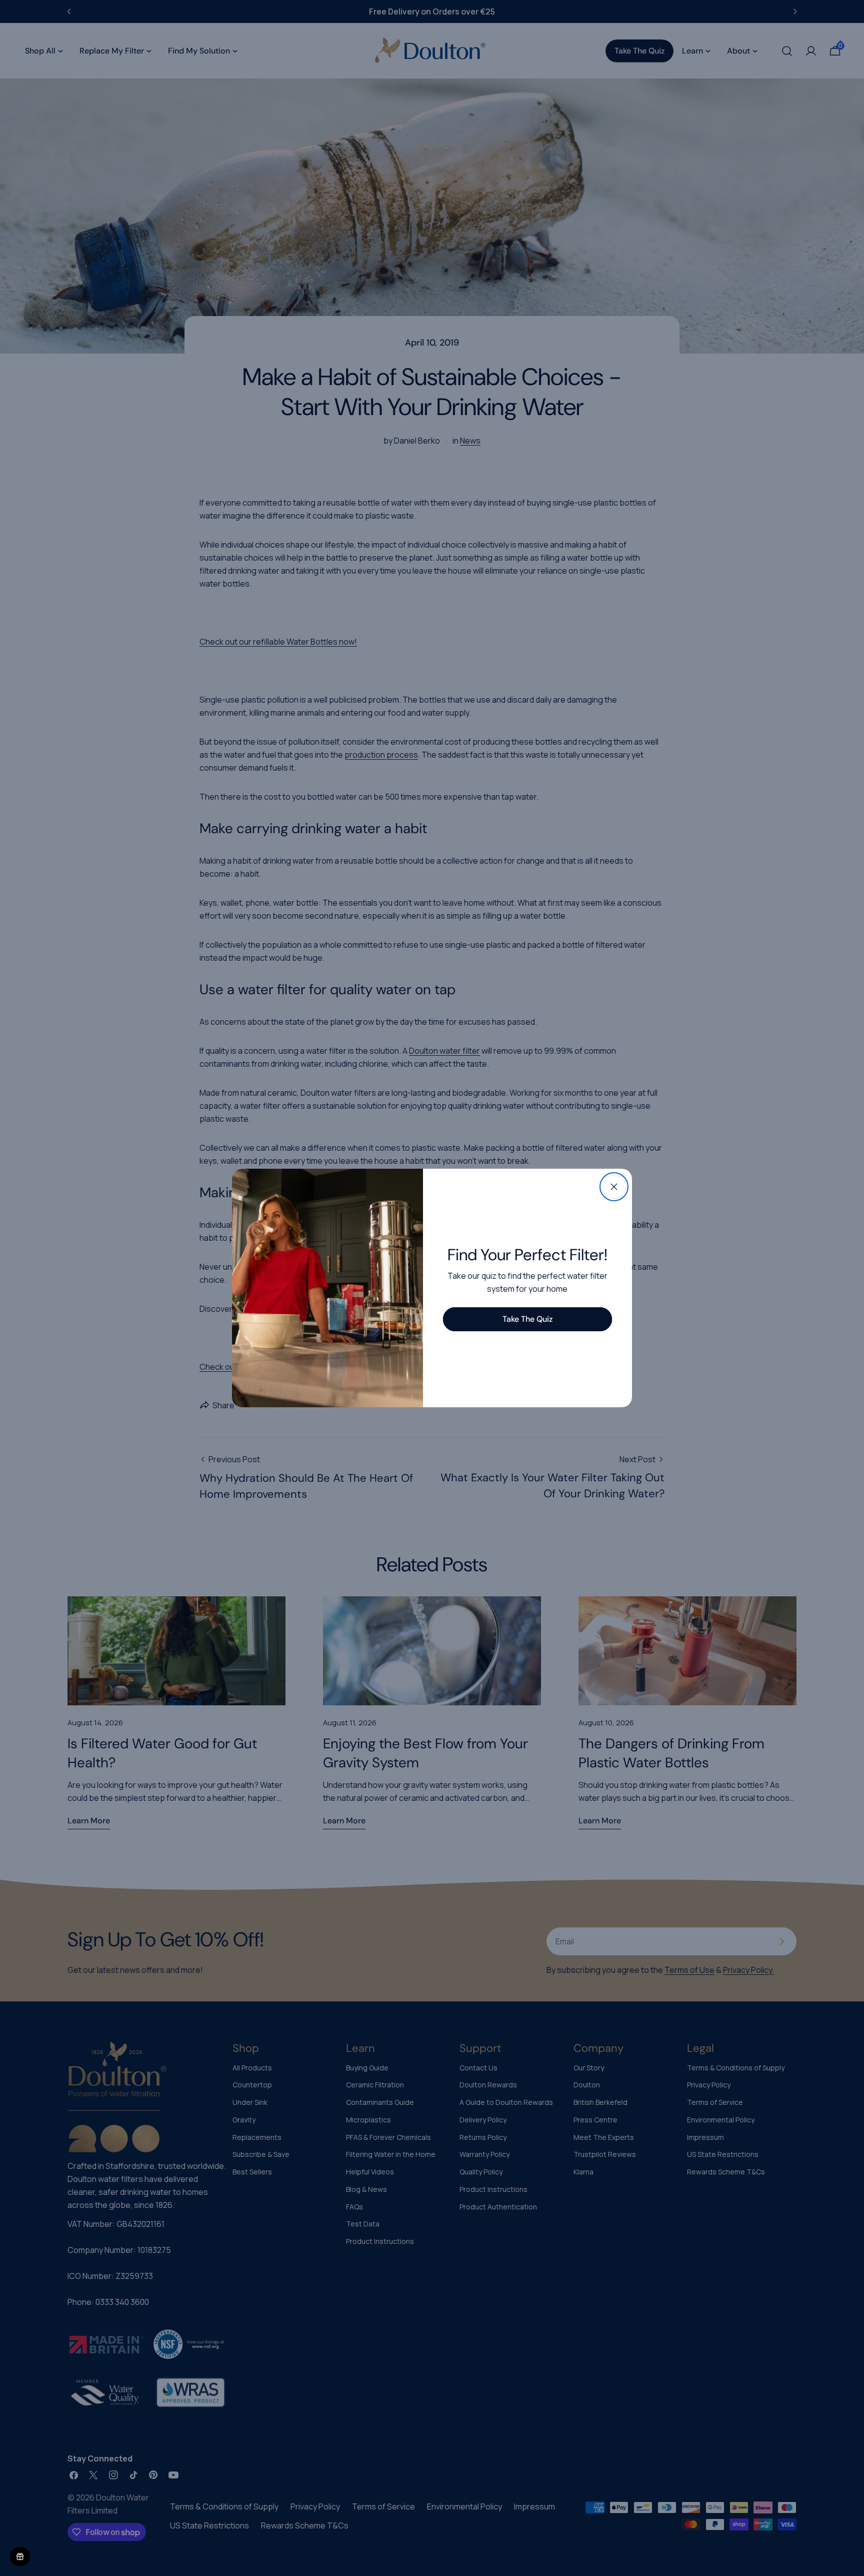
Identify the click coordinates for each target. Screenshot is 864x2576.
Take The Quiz (527, 1319)
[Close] (614, 1187)
